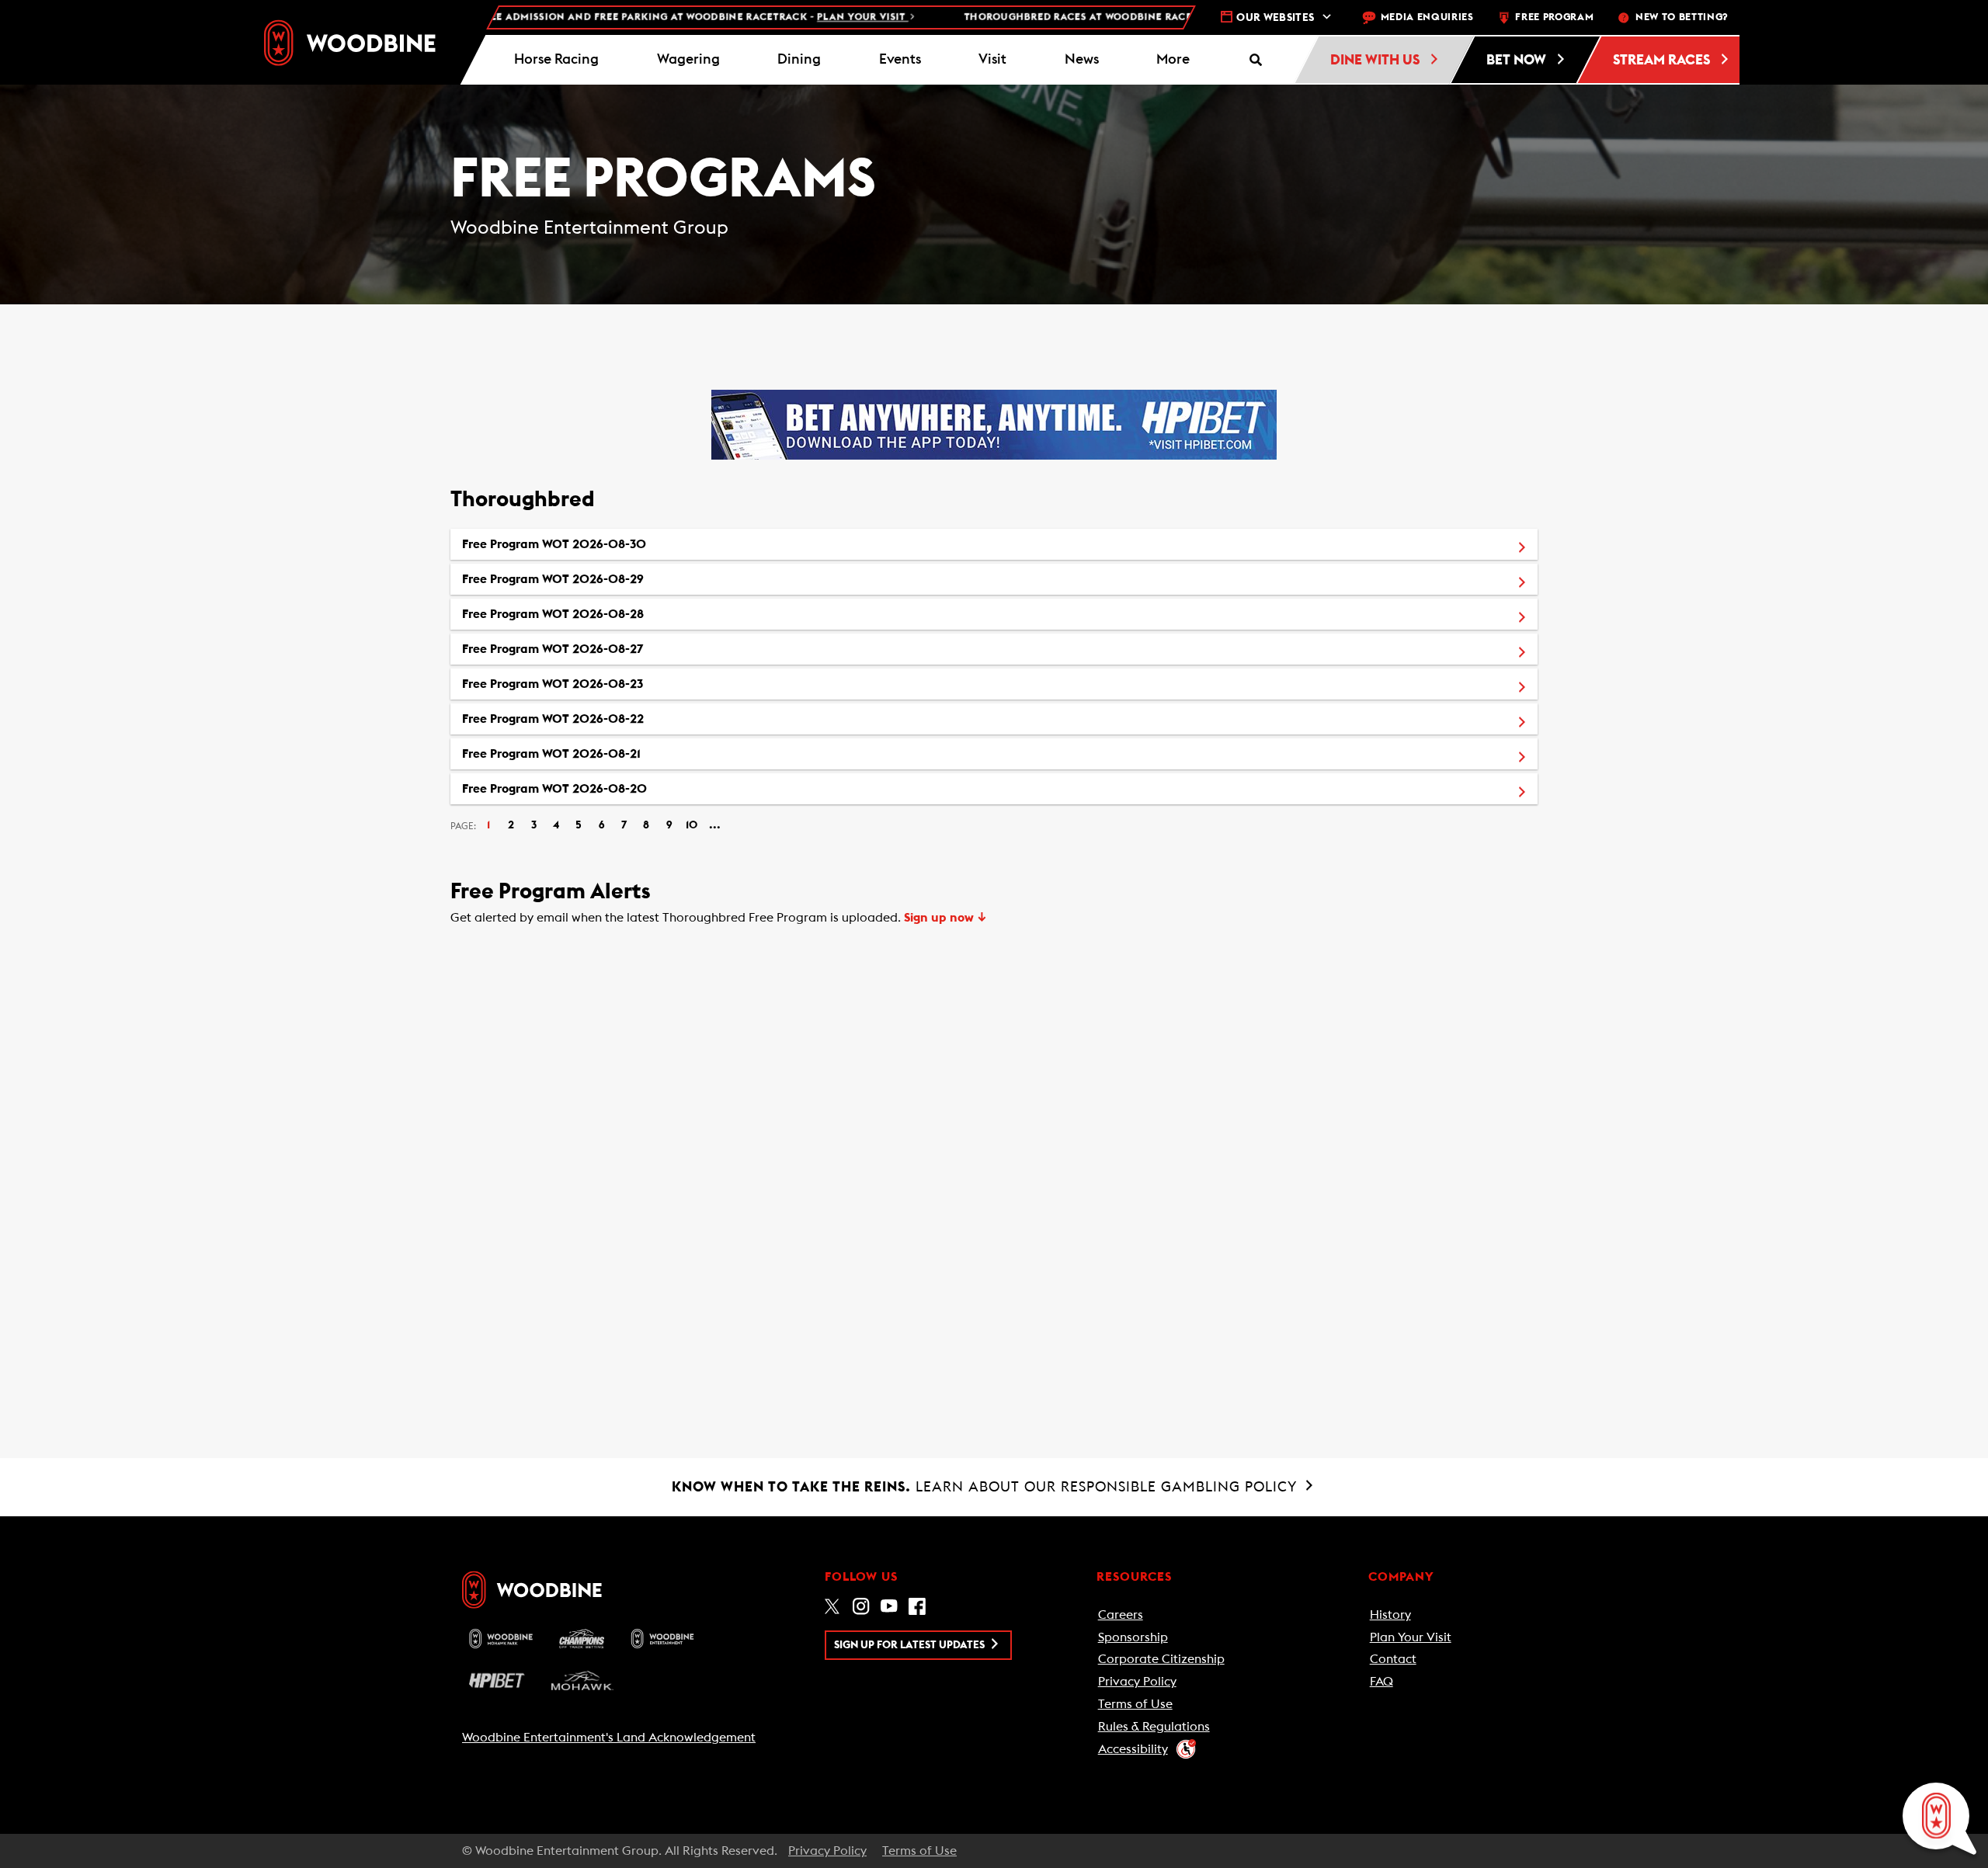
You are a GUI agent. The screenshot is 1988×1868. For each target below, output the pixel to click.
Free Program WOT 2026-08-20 (627, 788)
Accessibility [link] (1133, 1749)
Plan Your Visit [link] (1411, 1637)
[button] (1173, 60)
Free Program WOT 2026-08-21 (624, 753)
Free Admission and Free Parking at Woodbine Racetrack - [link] (625, 17)
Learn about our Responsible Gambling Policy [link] (987, 1487)
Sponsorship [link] (1133, 1637)
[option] (994, 544)
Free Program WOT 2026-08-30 (626, 544)
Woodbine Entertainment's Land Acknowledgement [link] (609, 1738)
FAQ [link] (1382, 1682)
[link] (350, 43)
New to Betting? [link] (1682, 17)
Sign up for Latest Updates (911, 1645)
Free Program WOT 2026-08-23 (625, 684)
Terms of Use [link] (1135, 1704)
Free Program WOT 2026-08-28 (625, 614)
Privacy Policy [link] (1137, 1682)
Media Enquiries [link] (1427, 17)
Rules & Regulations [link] (1154, 1727)
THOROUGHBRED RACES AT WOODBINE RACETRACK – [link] (1127, 17)
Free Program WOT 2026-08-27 (625, 649)
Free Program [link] (1554, 17)
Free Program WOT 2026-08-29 (625, 579)
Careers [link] (1121, 1615)
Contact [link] (1393, 1659)
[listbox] (994, 667)
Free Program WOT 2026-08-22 (625, 719)
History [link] (1390, 1615)
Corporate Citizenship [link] (1161, 1659)
